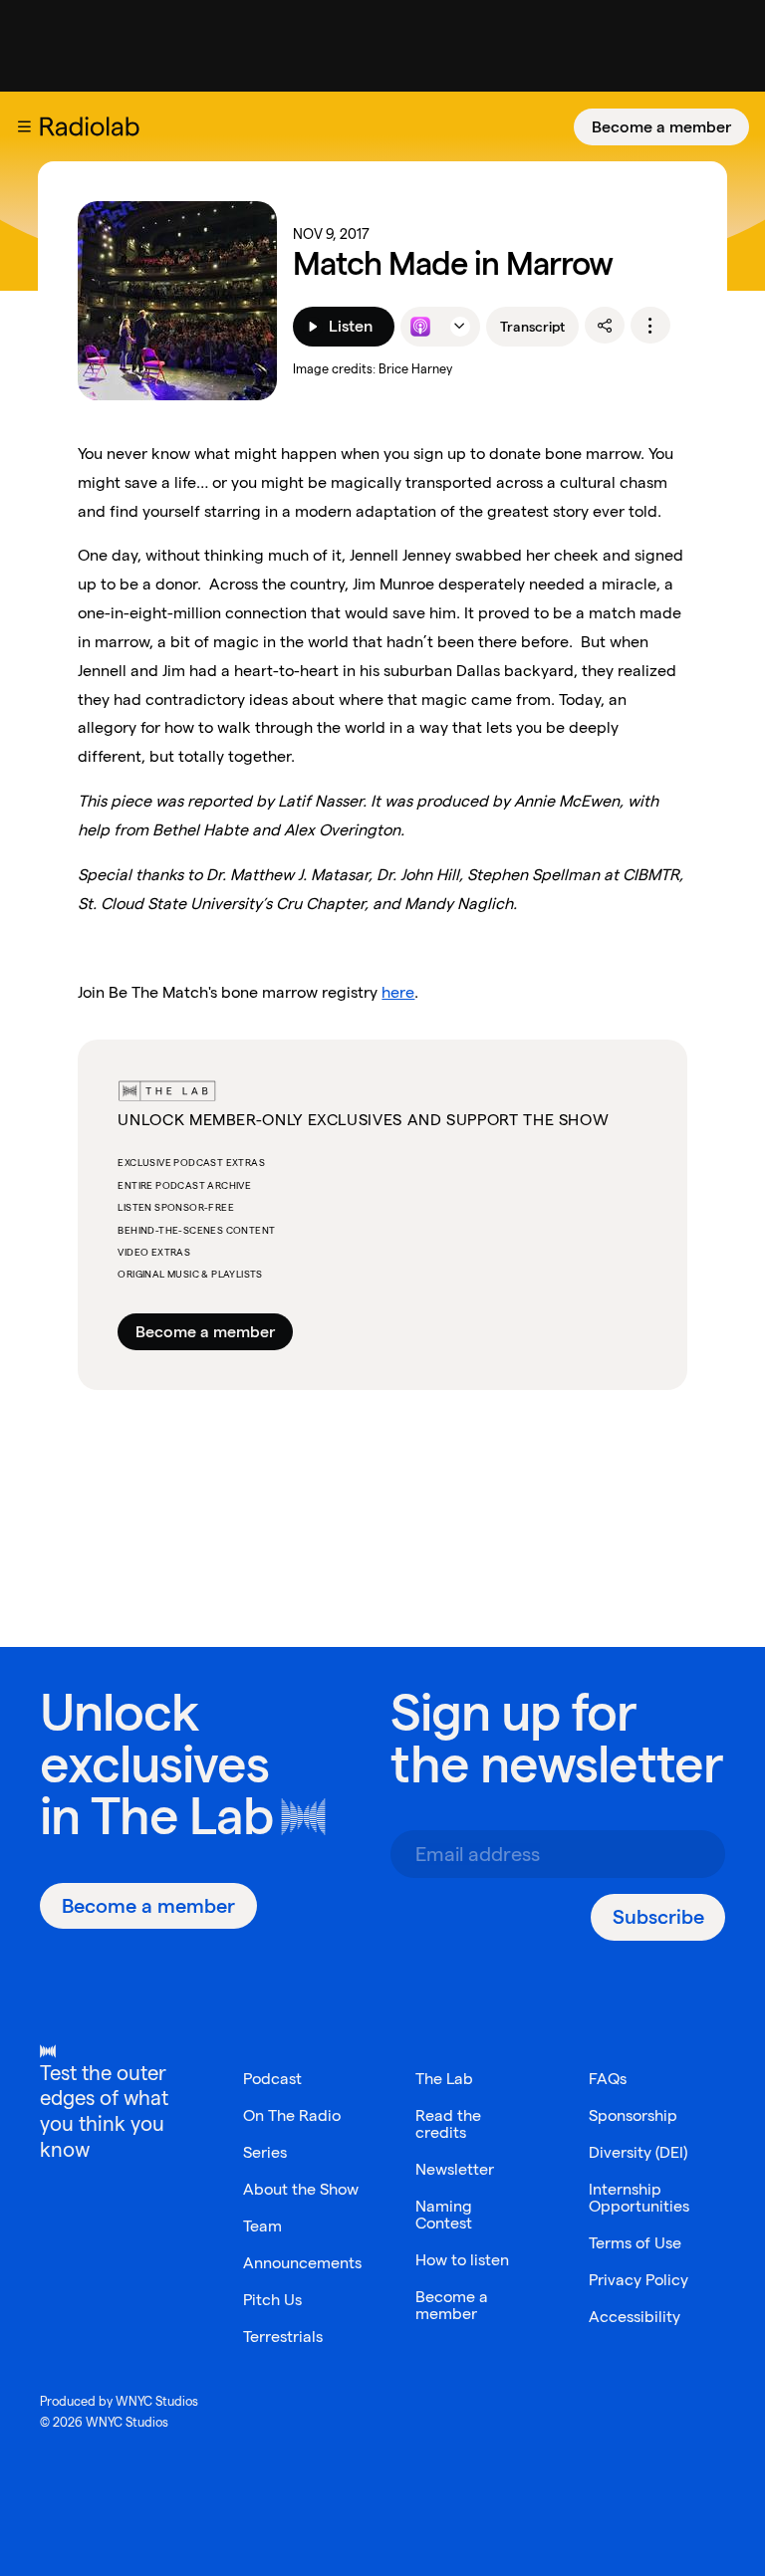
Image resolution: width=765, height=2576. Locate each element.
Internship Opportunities (639, 2198)
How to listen (462, 2260)
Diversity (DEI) (638, 2152)
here (398, 992)
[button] (24, 126)
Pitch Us (272, 2300)
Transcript (532, 327)
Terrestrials (283, 2337)
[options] (650, 326)
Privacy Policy (638, 2280)
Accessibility (635, 2317)
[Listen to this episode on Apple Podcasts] (420, 327)
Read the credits (448, 2124)
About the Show (301, 2189)
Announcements (302, 2263)
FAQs (608, 2079)
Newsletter (455, 2169)
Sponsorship (633, 2115)
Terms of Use (635, 2243)
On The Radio (292, 2115)
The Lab (182, 1816)
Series (265, 2152)
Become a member (661, 127)
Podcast (272, 2079)
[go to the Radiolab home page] (94, 126)
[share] (605, 326)
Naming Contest (444, 2215)
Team (262, 2226)
